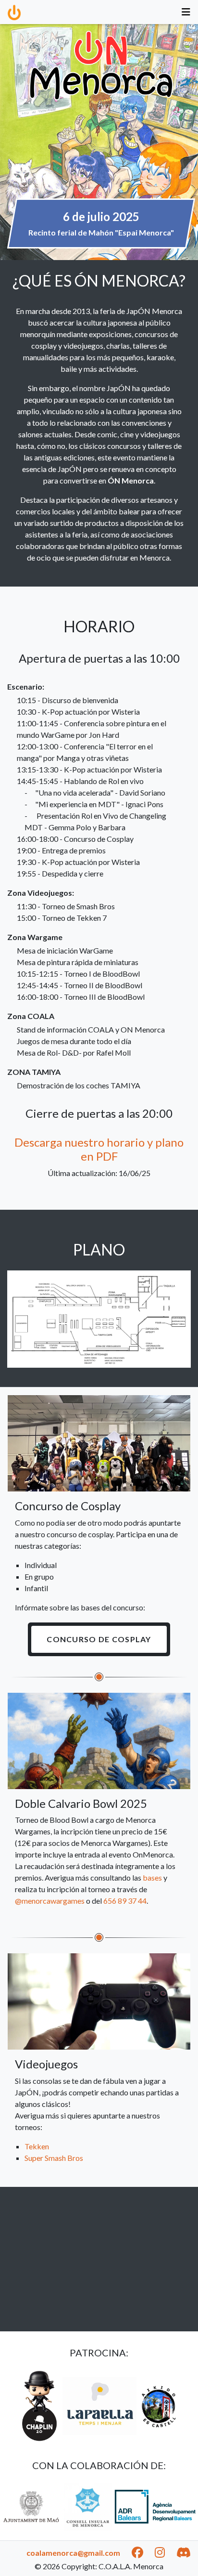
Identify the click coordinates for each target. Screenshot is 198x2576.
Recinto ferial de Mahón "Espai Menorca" (101, 232)
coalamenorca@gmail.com (73, 2553)
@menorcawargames (50, 1901)
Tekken (37, 2146)
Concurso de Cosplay (99, 1639)
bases (152, 1877)
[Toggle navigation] (186, 12)
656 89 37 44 (125, 1901)
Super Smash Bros (54, 2158)
